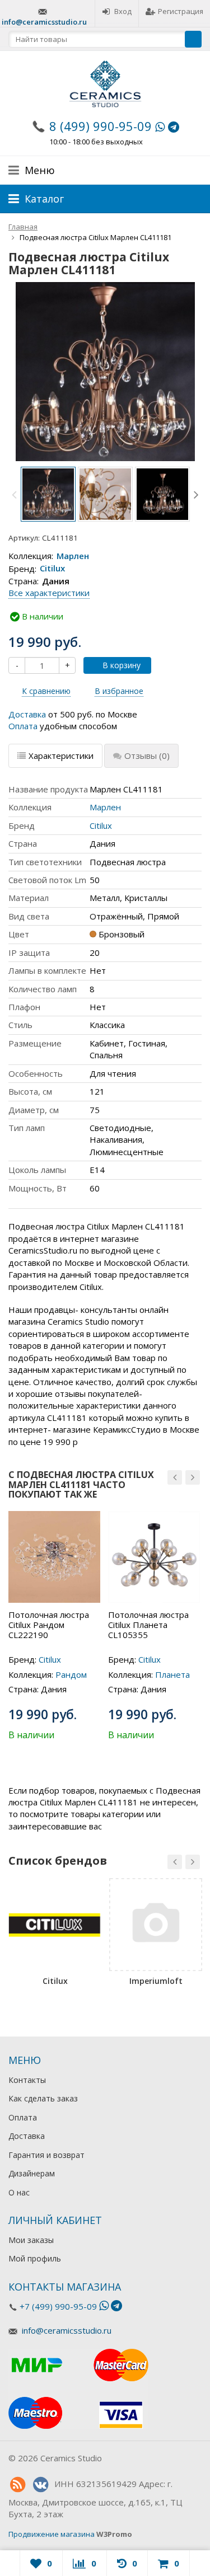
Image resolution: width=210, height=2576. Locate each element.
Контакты (27, 2080)
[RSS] (17, 2485)
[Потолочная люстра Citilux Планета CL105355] (154, 1557)
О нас (19, 2192)
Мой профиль (35, 2258)
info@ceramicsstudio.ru (44, 22)
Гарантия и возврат (46, 2155)
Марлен (73, 556)
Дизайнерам (32, 2173)
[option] (48, 494)
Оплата (23, 726)
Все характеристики (49, 593)
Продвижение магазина (52, 2534)
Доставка (27, 714)
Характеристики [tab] (61, 756)
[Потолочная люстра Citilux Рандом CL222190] (54, 1557)
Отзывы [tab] (147, 756)
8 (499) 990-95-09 (101, 126)
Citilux (52, 569)
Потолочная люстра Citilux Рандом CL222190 (49, 1625)
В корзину (122, 665)
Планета (172, 1674)
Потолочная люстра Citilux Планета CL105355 (148, 1625)
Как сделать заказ (43, 2098)
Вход (123, 11)
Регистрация (181, 11)
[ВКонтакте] (40, 2485)
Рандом (71, 1674)
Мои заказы (31, 2240)
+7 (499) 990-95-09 (58, 2306)
